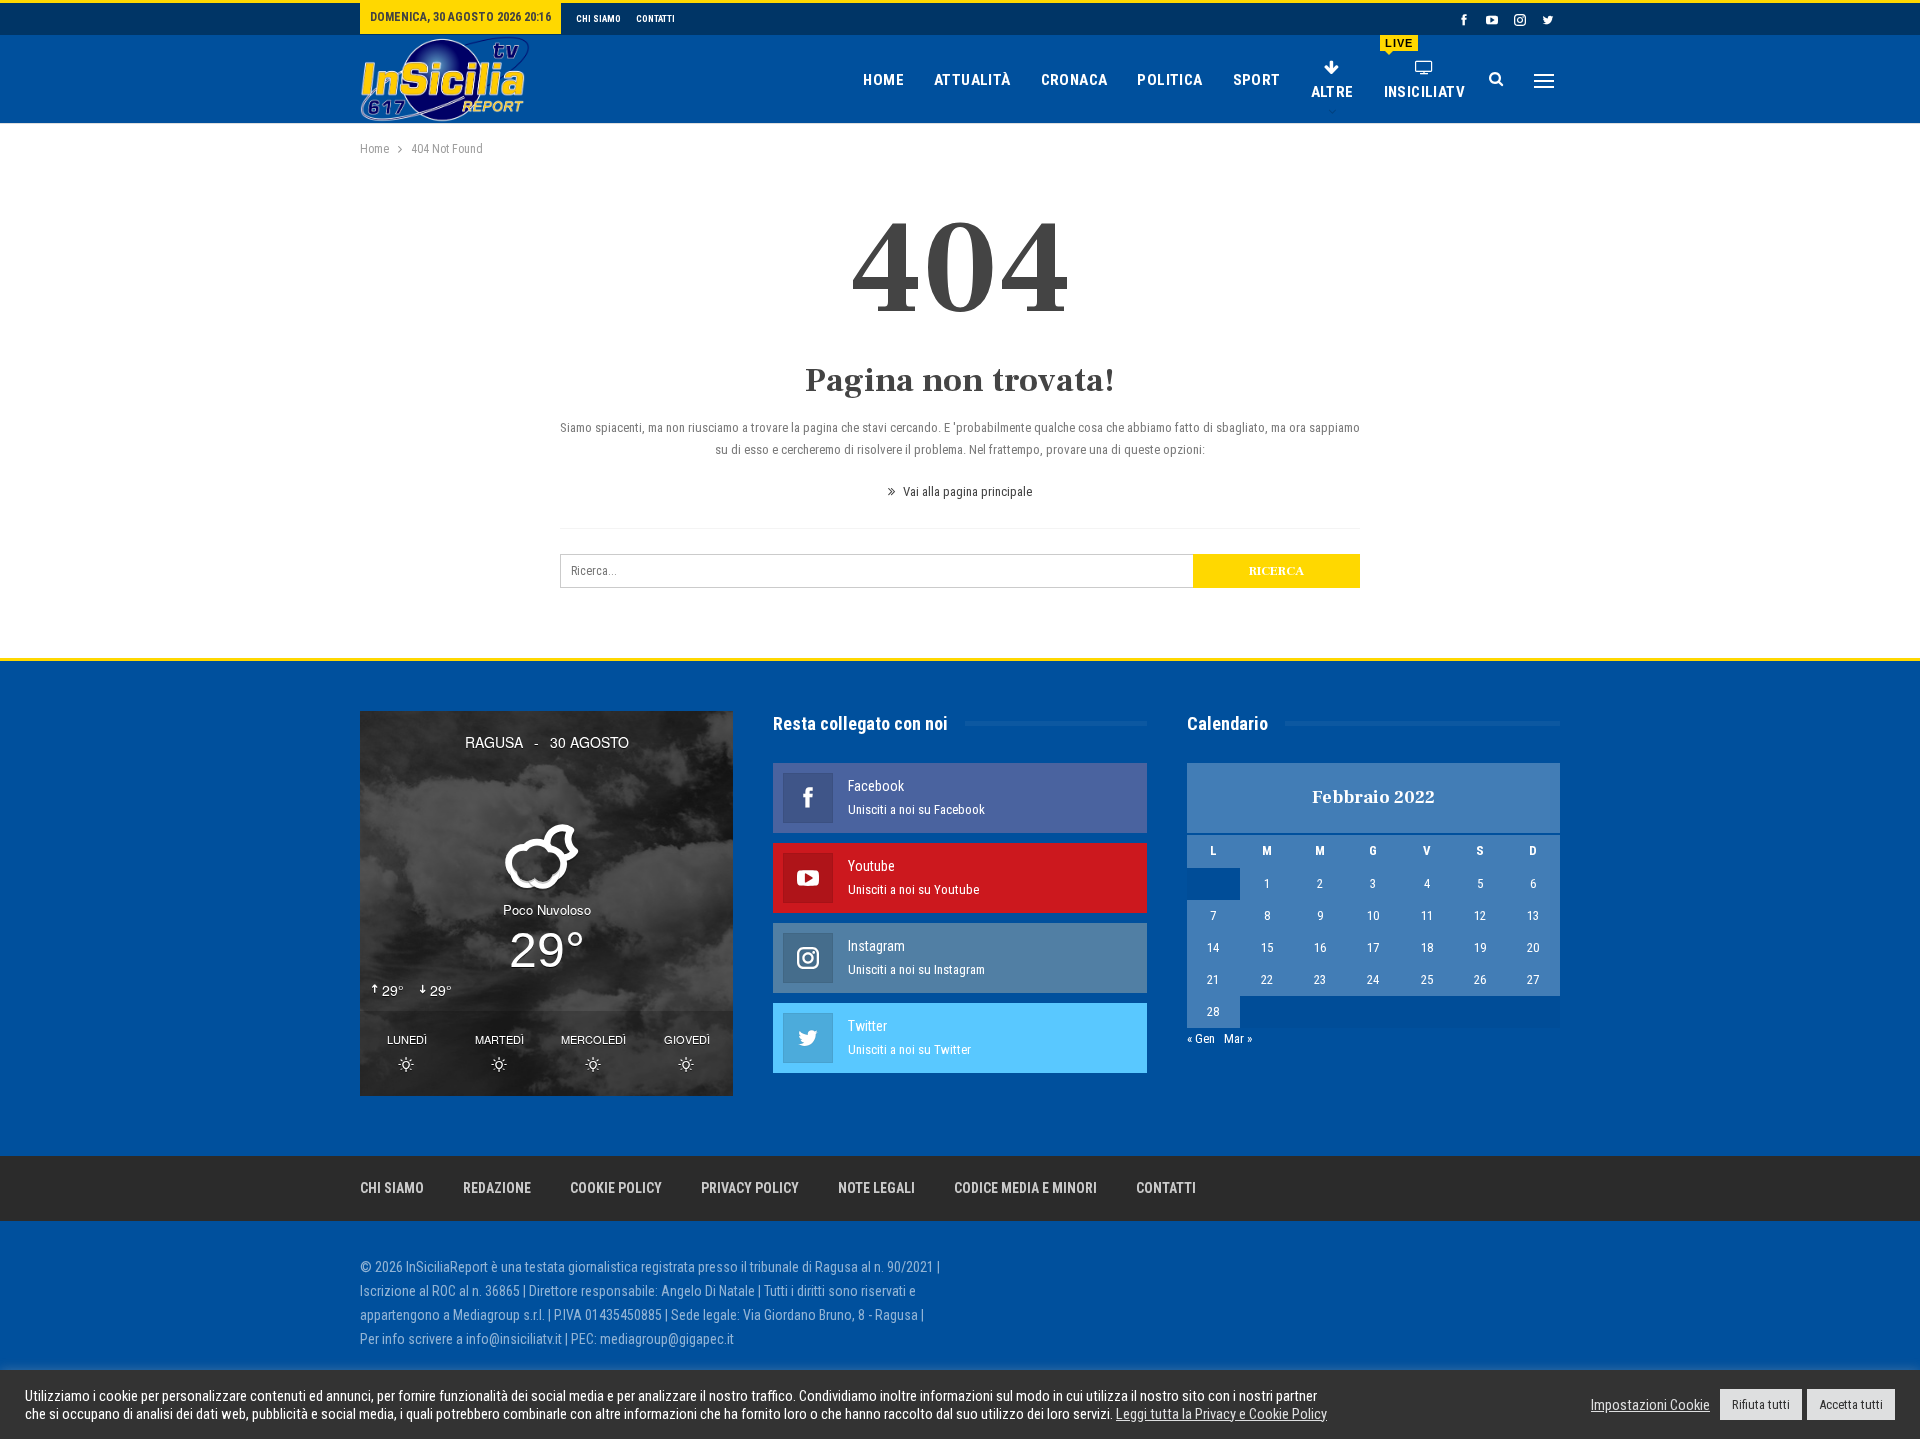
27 (1533, 979)
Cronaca (1074, 80)
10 (1373, 915)
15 (1267, 947)
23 (1320, 979)
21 (1213, 979)
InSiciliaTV (1424, 69)
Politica (1169, 80)
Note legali (876, 1188)
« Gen (1201, 1038)
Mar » (1238, 1038)
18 (1427, 947)
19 (1480, 947)
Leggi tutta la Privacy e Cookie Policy (1221, 1414)
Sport (1257, 80)
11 (1427, 915)
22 (1267, 979)
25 (1427, 979)
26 (1480, 979)
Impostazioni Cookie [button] (1650, 1405)
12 (1480, 915)
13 (1533, 915)
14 (1213, 947)
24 (1373, 979)
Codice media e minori (1025, 1188)
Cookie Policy (616, 1188)
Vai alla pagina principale (966, 491)
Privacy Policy (750, 1188)
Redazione (497, 1188)
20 (1533, 947)
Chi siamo (598, 19)
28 (1213, 1011)
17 (1373, 947)
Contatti (655, 19)
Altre (1332, 92)
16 (1320, 947)
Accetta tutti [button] (1851, 1404)
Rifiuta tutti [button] (1761, 1404)
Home (883, 80)
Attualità (972, 80)
